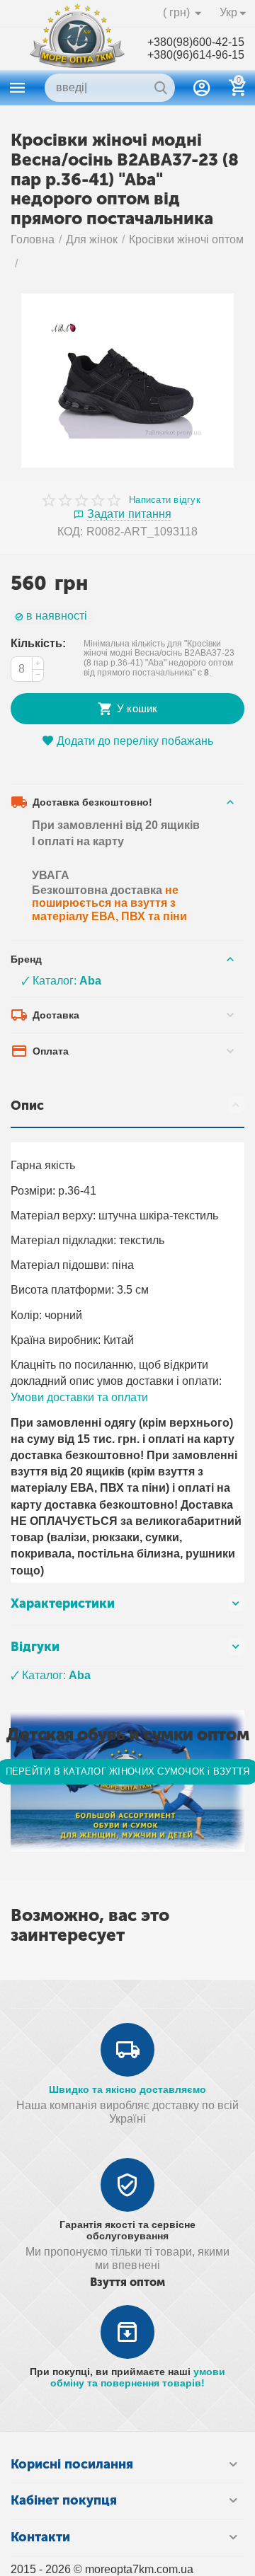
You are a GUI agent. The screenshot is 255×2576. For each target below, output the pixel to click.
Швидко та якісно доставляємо (127, 2089)
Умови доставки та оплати (79, 1397)
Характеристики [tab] (63, 1603)
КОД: (70, 532)
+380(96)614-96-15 (196, 55)
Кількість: (38, 643)
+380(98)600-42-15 (196, 42)
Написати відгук (165, 500)
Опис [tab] (27, 1106)
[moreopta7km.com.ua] (77, 48)
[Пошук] (161, 88)
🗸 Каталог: (61, 981)
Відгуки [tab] (35, 1647)
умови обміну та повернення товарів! (138, 2377)
